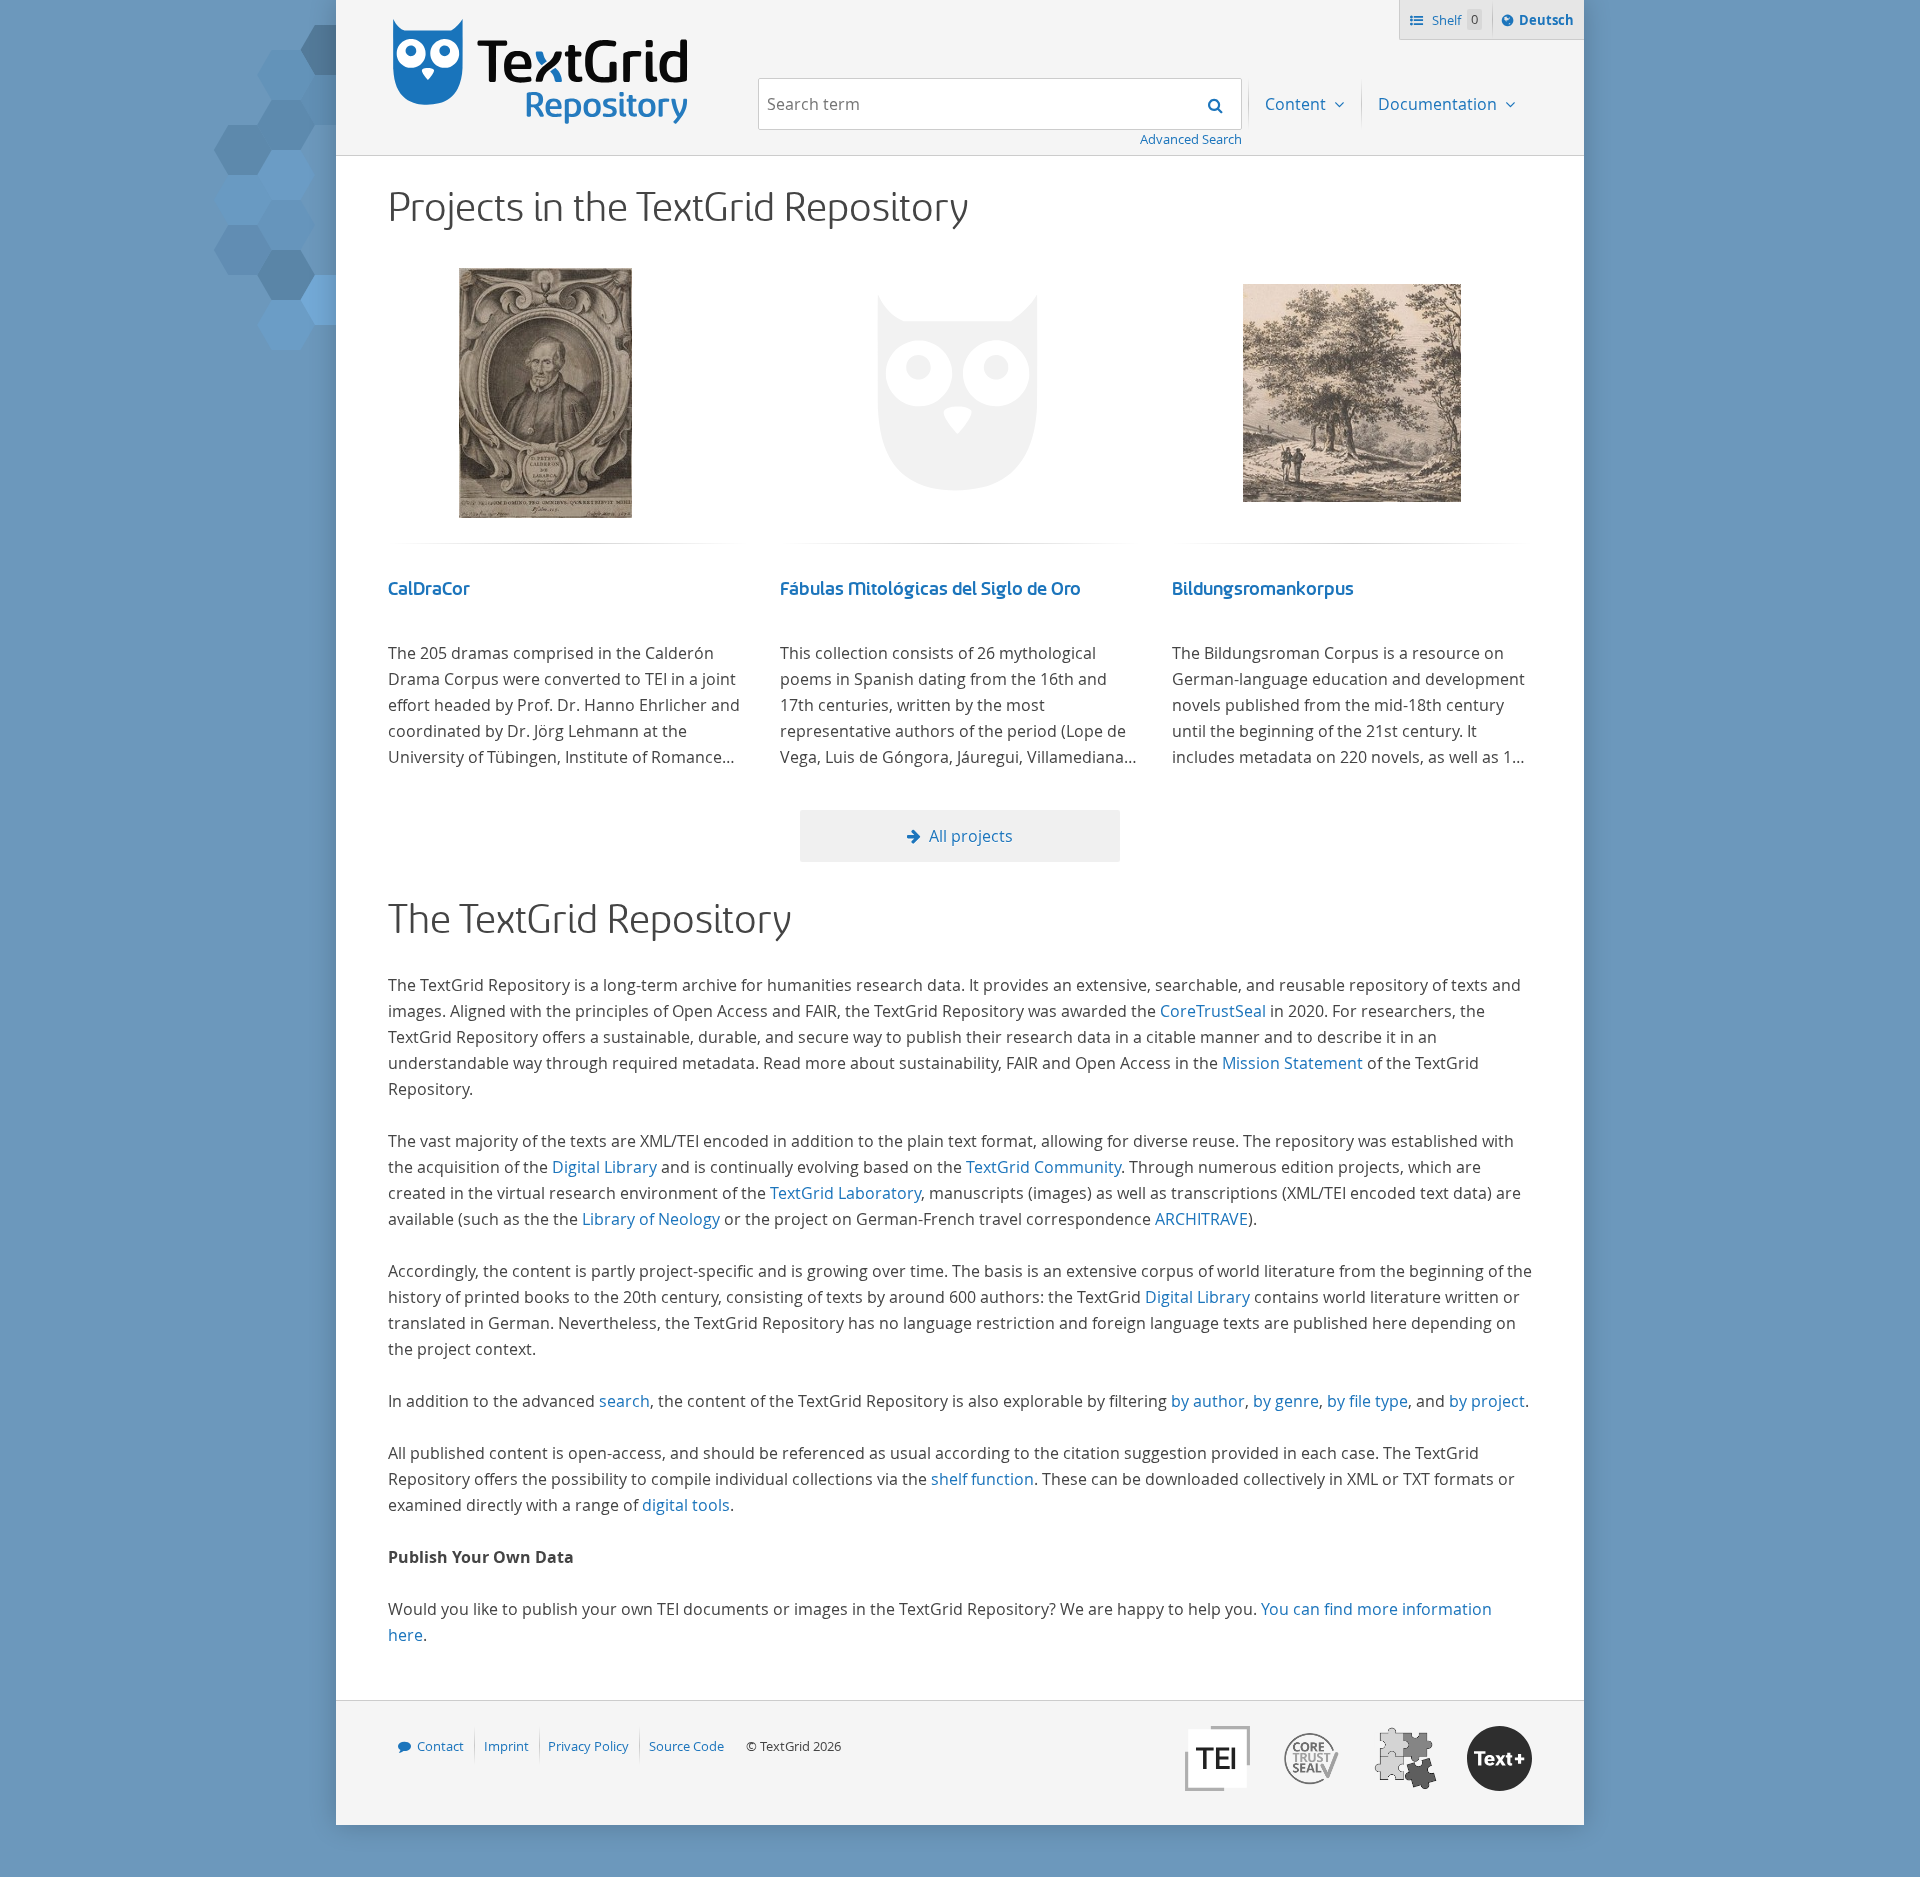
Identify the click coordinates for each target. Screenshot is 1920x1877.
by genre (1286, 1401)
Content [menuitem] (1297, 104)
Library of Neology (651, 1219)
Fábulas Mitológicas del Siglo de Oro (930, 589)
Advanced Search (1191, 139)
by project (1487, 1401)
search (624, 1401)
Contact (440, 1746)
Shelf (1453, 20)
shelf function (982, 1479)
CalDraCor (429, 589)
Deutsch (1548, 24)
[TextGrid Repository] (541, 26)
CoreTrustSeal (1213, 1011)
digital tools (686, 1505)
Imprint (506, 1746)
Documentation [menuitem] (1439, 104)
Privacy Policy (588, 1746)
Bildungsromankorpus (1263, 589)
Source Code (686, 1746)
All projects (971, 836)
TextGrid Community (1043, 1167)
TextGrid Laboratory (845, 1193)
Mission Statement (1292, 1063)
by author (1208, 1401)
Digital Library (604, 1167)
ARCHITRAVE (1201, 1219)
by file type (1367, 1401)
